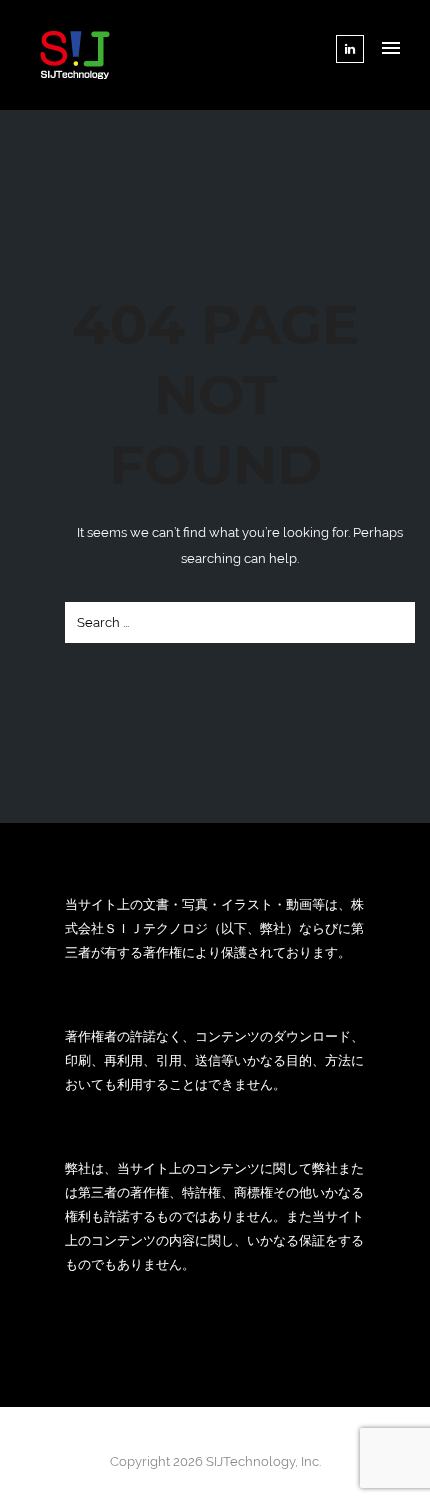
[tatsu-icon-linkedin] (350, 49)
